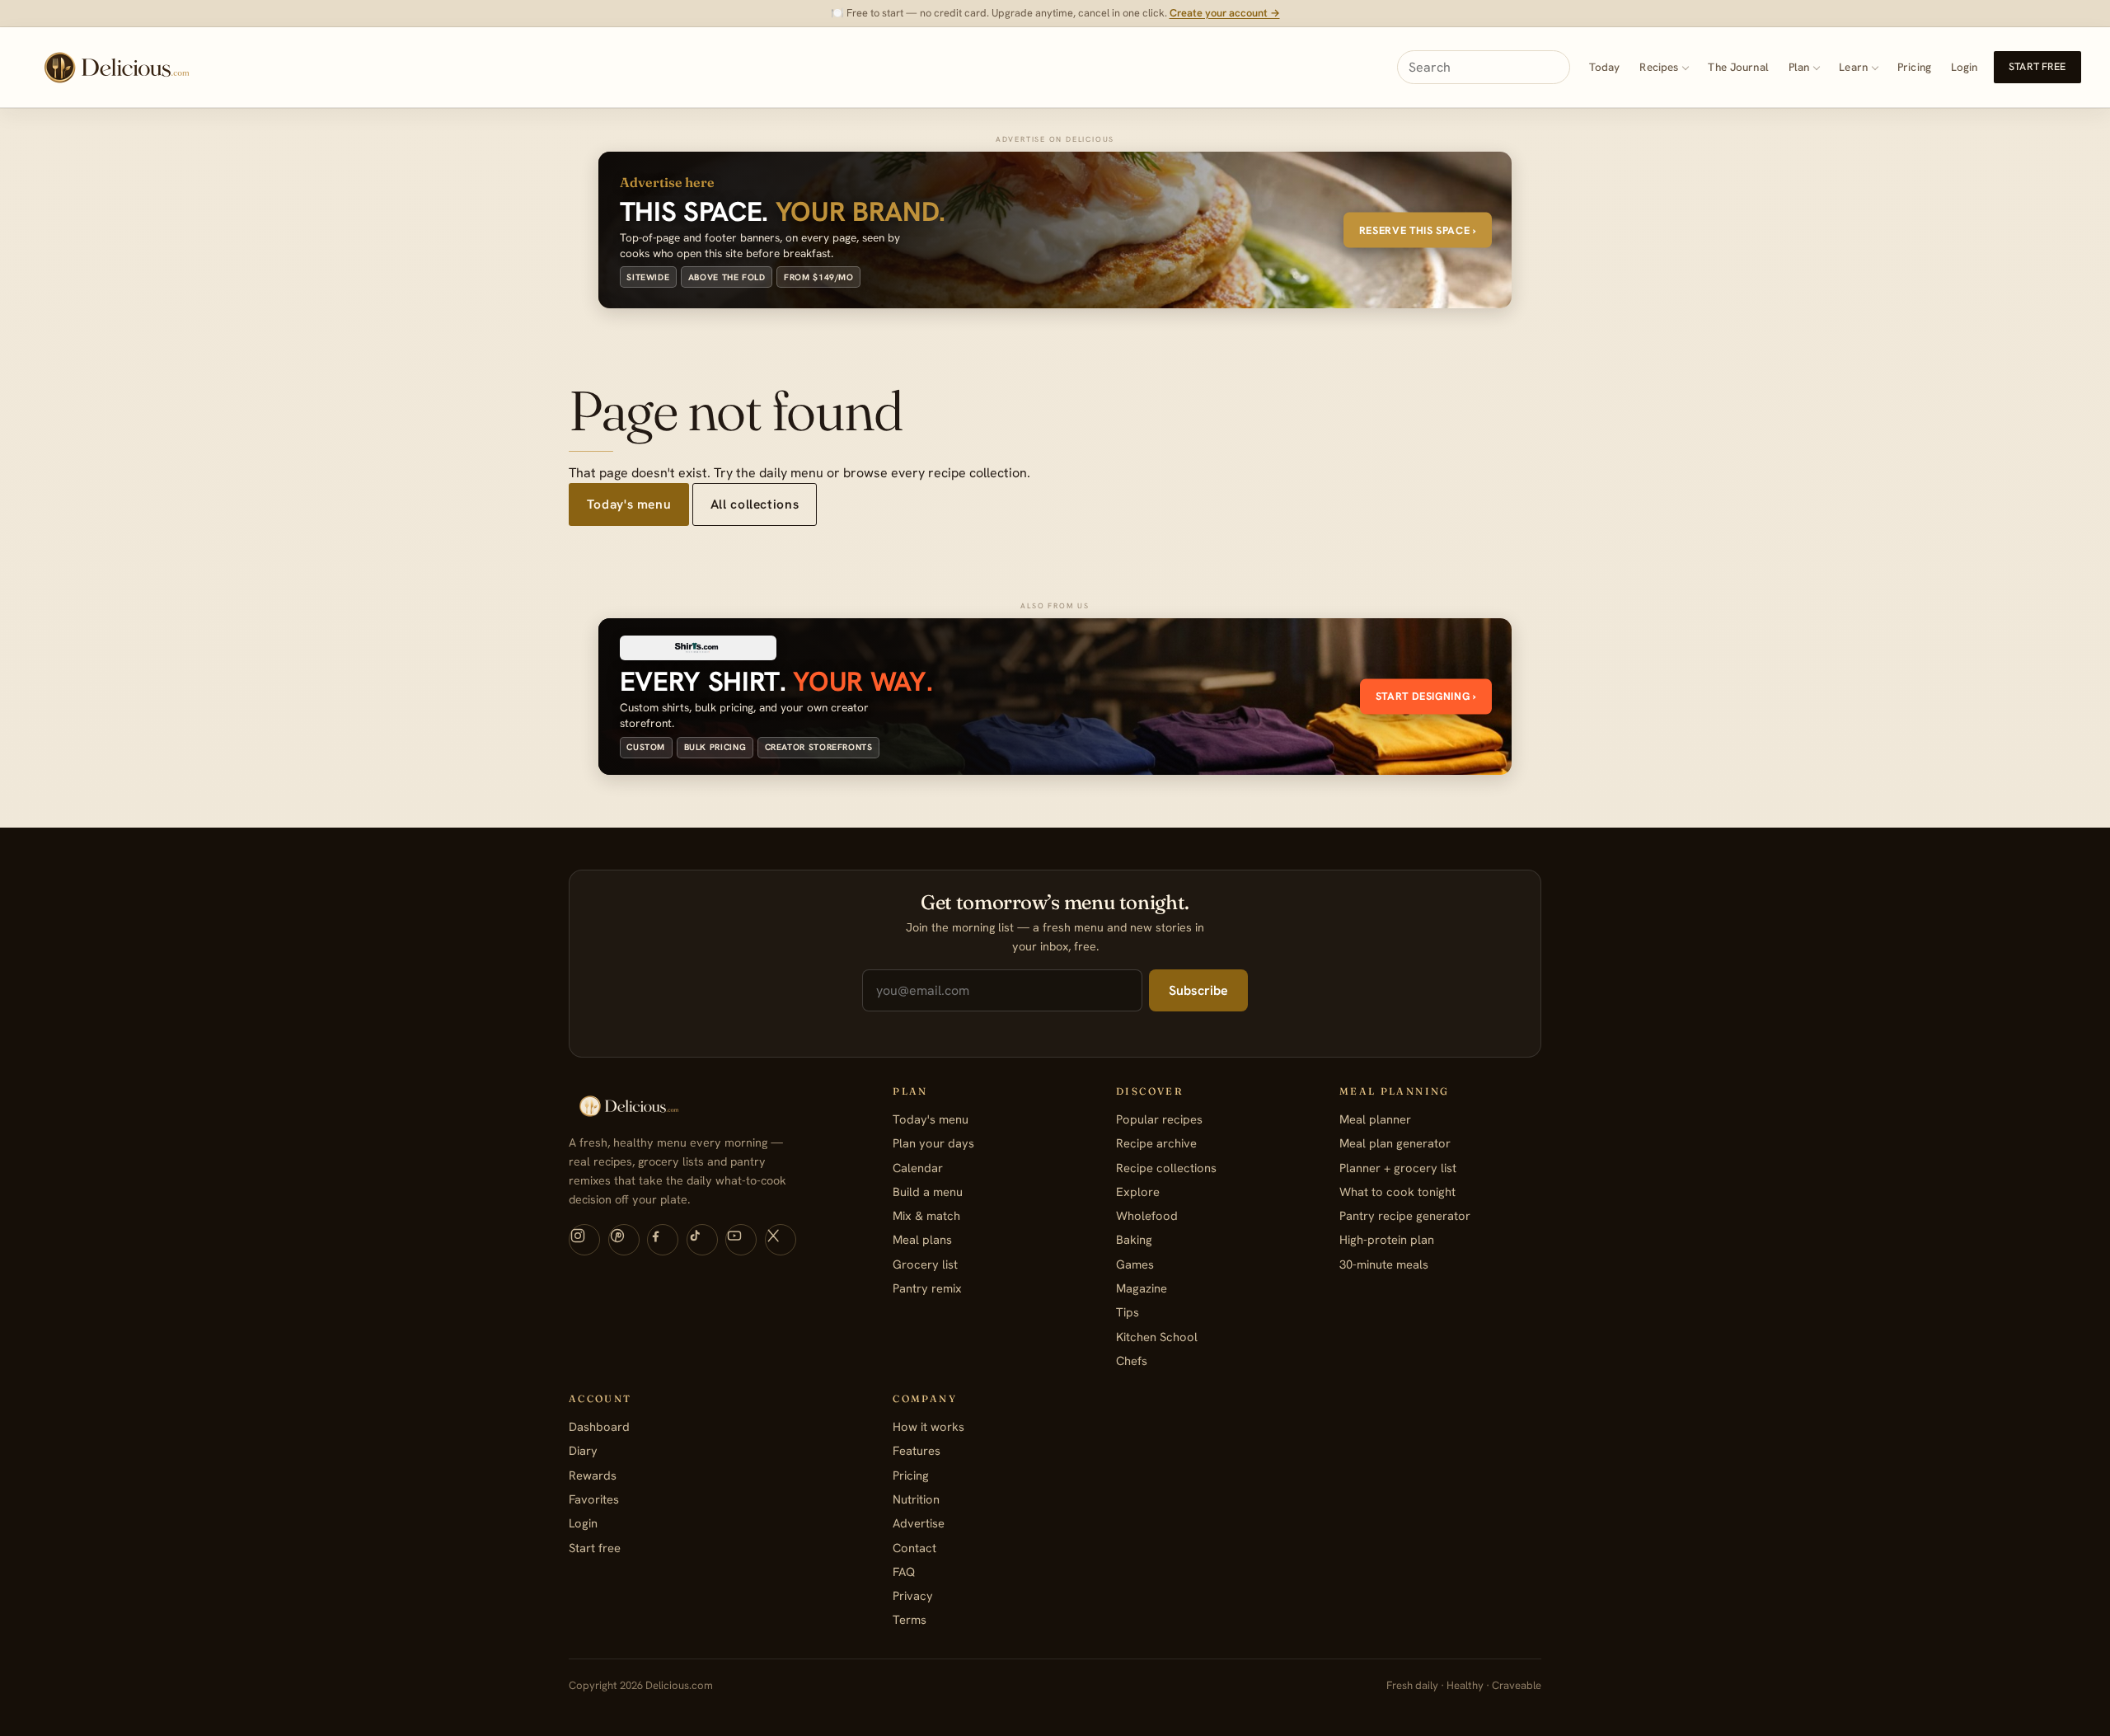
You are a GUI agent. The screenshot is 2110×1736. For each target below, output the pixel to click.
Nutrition (916, 1499)
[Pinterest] (624, 1240)
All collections (755, 504)
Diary (583, 1450)
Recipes (1659, 67)
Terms (910, 1619)
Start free (2037, 67)
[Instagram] (584, 1240)
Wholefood (1147, 1215)
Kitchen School (1157, 1337)
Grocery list (925, 1264)
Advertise (919, 1523)
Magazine (1142, 1288)
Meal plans (922, 1239)
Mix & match (926, 1215)
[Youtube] (741, 1240)
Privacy (913, 1595)
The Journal (1738, 67)
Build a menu (928, 1192)
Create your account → (1225, 13)
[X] (781, 1240)
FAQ (904, 1572)
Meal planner (1375, 1119)
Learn (1853, 67)
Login (1965, 67)
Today (1605, 67)
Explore (1138, 1192)
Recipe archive (1156, 1143)
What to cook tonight (1397, 1192)
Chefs (1132, 1361)
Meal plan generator (1395, 1143)
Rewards (593, 1475)
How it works (928, 1426)
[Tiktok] (702, 1240)
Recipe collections (1166, 1168)
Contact (914, 1548)
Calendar (918, 1168)
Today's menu (629, 504)
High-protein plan (1387, 1239)
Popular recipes (1159, 1119)
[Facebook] (663, 1240)
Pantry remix (927, 1288)
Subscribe (1198, 990)
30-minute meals (1384, 1264)
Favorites (594, 1499)
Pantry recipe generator (1405, 1215)
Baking (1134, 1239)
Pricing (1914, 67)
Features (917, 1450)
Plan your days (933, 1143)
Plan (1799, 67)
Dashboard (599, 1426)
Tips (1128, 1312)
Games (1135, 1264)
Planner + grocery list (1398, 1168)
